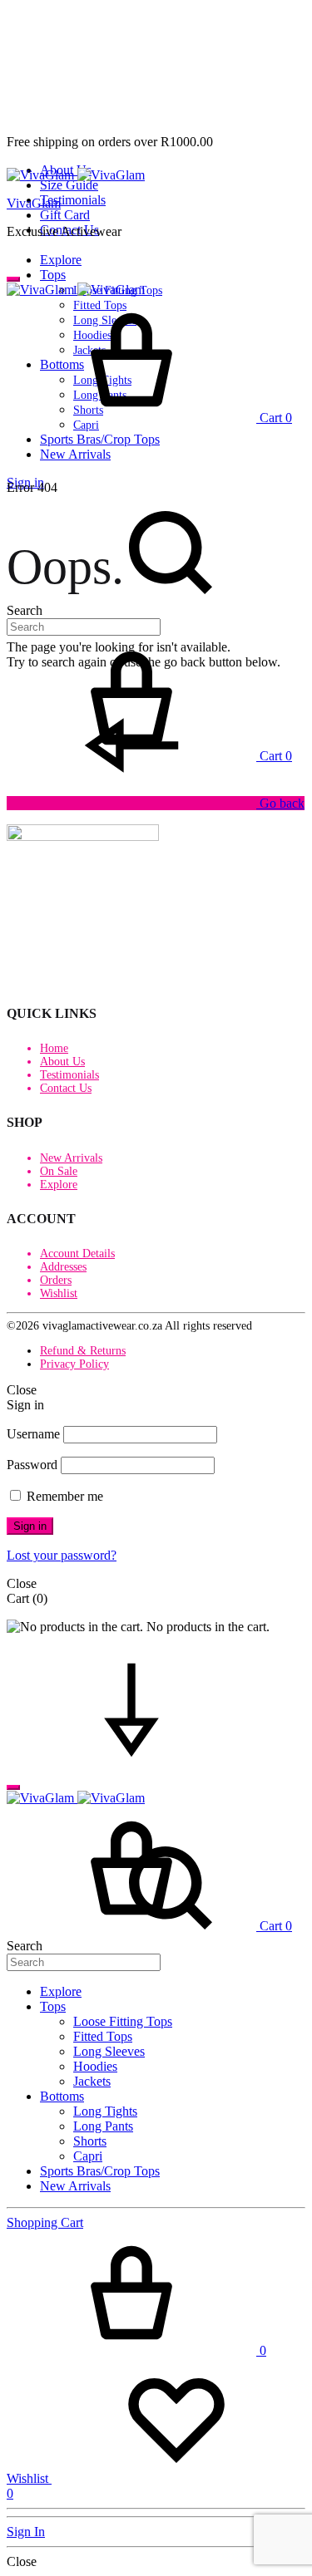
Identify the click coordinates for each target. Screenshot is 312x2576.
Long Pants (103, 2126)
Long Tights (105, 2111)
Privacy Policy (74, 1364)
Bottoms (62, 2096)
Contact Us (66, 1088)
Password (32, 1465)
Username (33, 1434)
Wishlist (59, 1293)
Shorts (90, 2141)
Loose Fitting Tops (123, 2021)
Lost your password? (62, 1555)
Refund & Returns (83, 1351)
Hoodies (95, 2066)
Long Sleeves (109, 2051)
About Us (62, 1062)
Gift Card (65, 215)
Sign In (26, 2532)
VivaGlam (34, 203)
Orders (56, 1280)
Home (54, 1048)
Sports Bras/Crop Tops (100, 439)
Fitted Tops (103, 2036)
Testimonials (73, 200)
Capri (88, 2156)
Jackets (92, 2081)
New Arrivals (75, 454)
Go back (280, 803)
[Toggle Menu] (13, 279)
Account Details (77, 1254)
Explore (61, 260)
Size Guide (69, 185)
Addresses (63, 1267)
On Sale (59, 1171)
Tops (53, 275)
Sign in (30, 1526)
